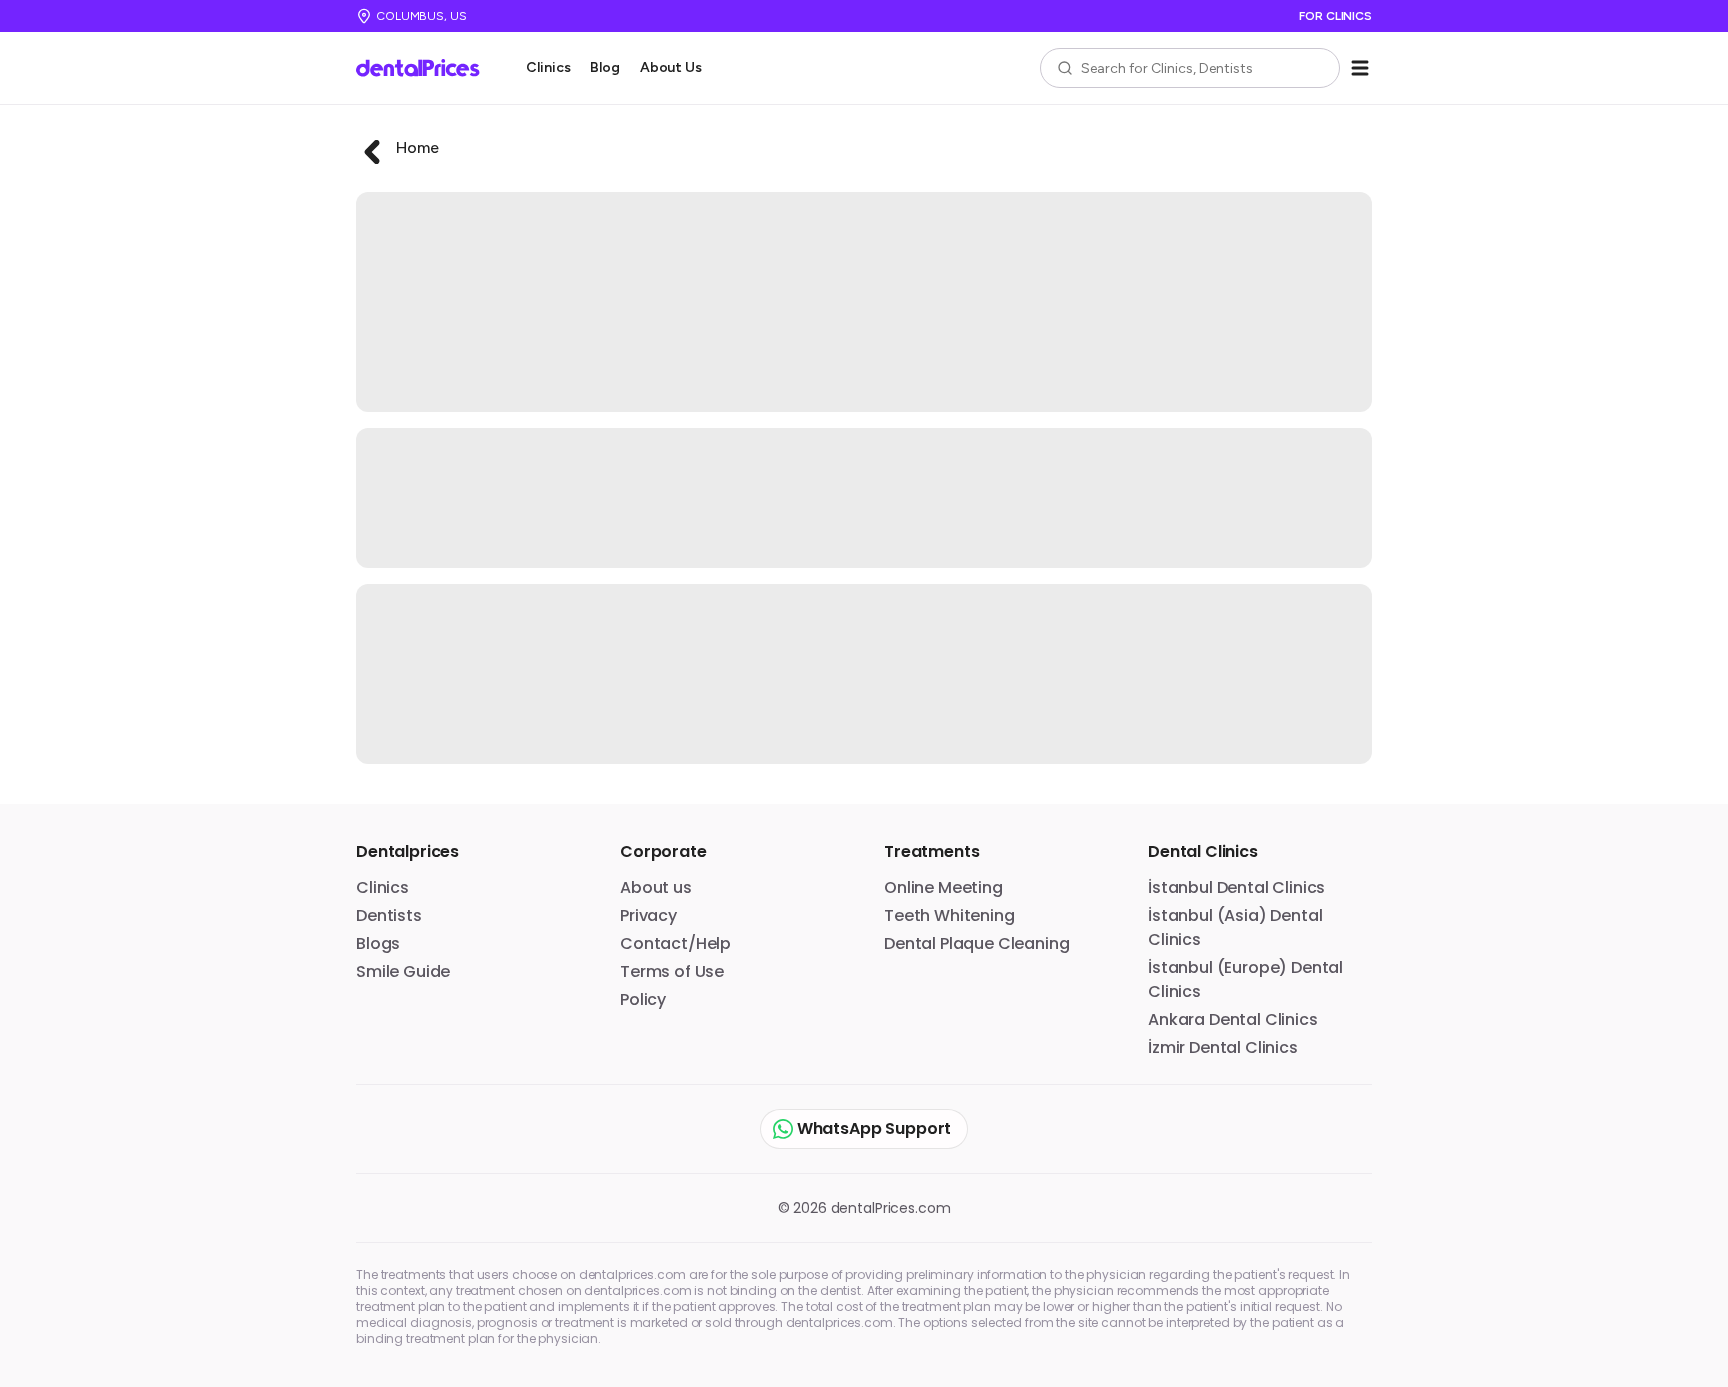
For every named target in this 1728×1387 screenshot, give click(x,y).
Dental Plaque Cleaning (976, 943)
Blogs (378, 943)
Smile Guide (403, 971)
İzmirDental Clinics (1223, 1047)
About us (656, 887)
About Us (671, 67)
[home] (425, 68)
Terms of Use (672, 971)
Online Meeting (943, 887)
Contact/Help (675, 943)
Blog (604, 67)
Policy (643, 999)
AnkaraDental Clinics (1233, 1019)
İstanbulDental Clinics (1236, 887)
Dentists (389, 915)
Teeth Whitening (949, 915)
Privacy (648, 915)
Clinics (548, 67)
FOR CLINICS (1335, 16)
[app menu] (1360, 68)
